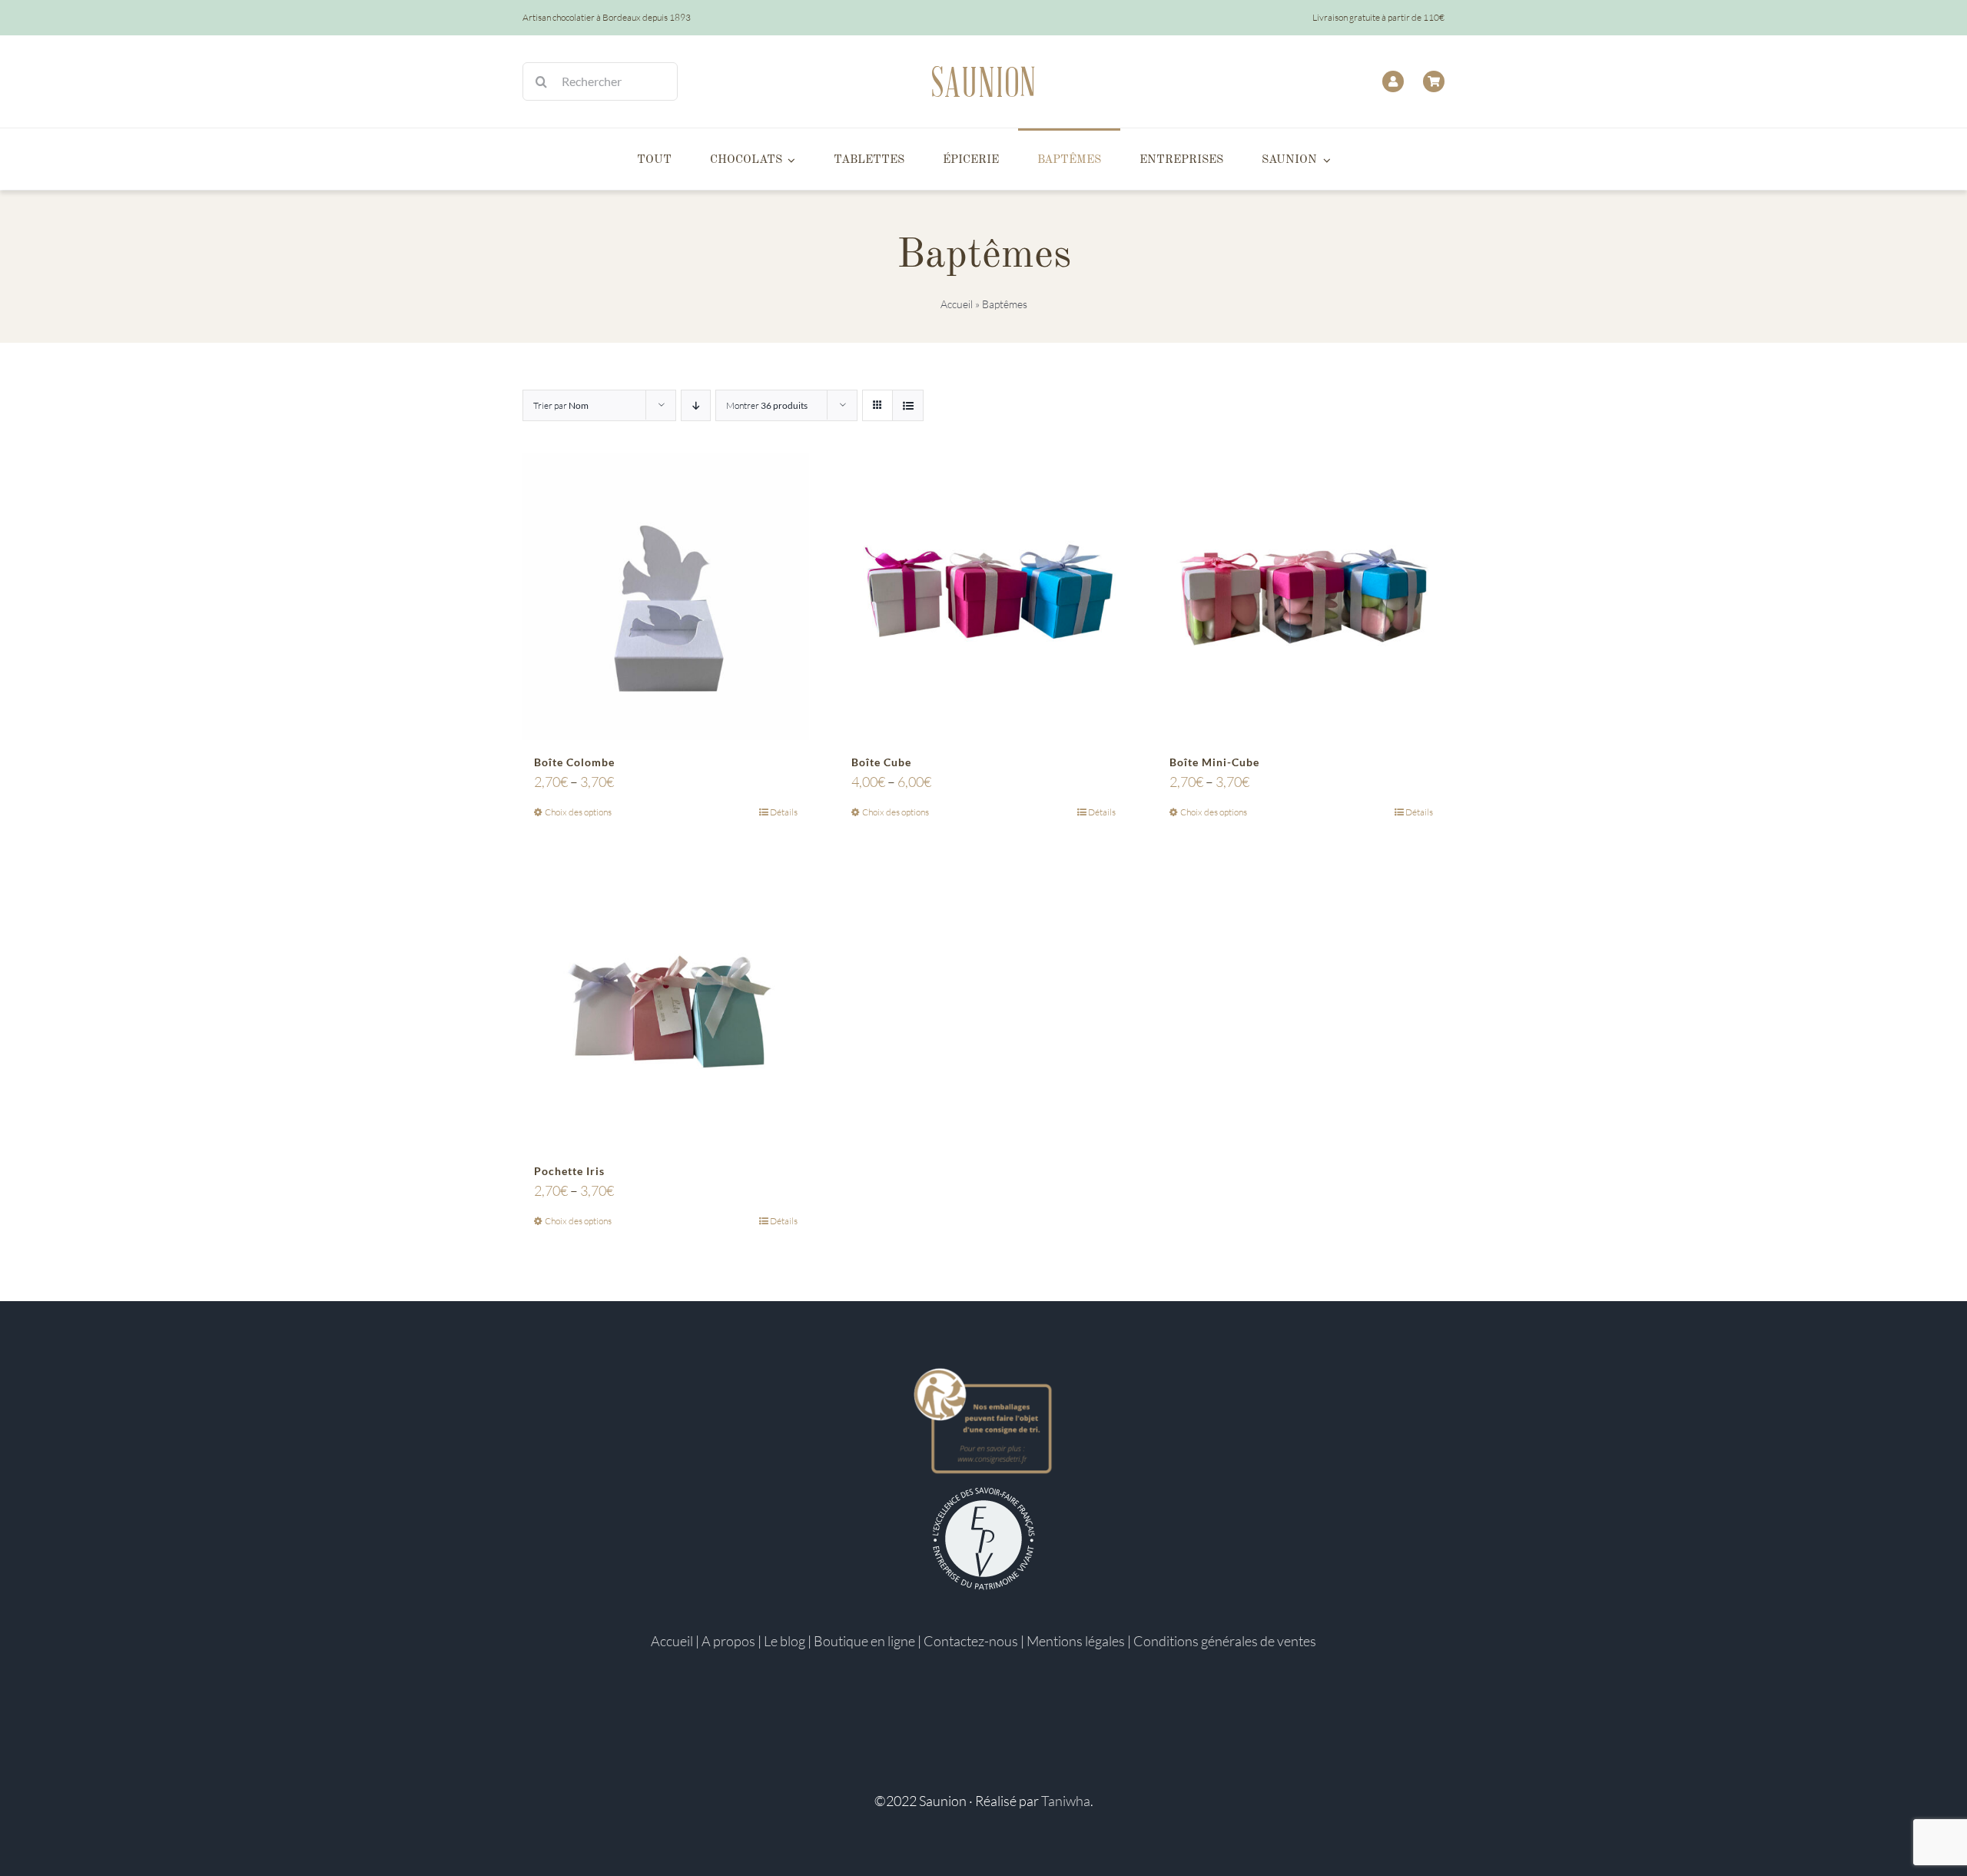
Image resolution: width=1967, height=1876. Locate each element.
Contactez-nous (971, 1641)
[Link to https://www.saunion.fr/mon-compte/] (1393, 81)
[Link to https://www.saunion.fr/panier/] (1434, 81)
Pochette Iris (569, 1171)
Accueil (957, 304)
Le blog (784, 1641)
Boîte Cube (881, 762)
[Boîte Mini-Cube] (1301, 597)
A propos (728, 1641)
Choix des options (578, 812)
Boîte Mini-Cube (1214, 762)
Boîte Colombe (574, 762)
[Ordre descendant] (696, 405)
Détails (784, 812)
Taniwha (1066, 1801)
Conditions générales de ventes (1225, 1641)
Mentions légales (1076, 1641)
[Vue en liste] (908, 405)
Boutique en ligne (864, 1641)
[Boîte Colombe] (666, 597)
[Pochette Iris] (666, 1005)
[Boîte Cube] (983, 597)
